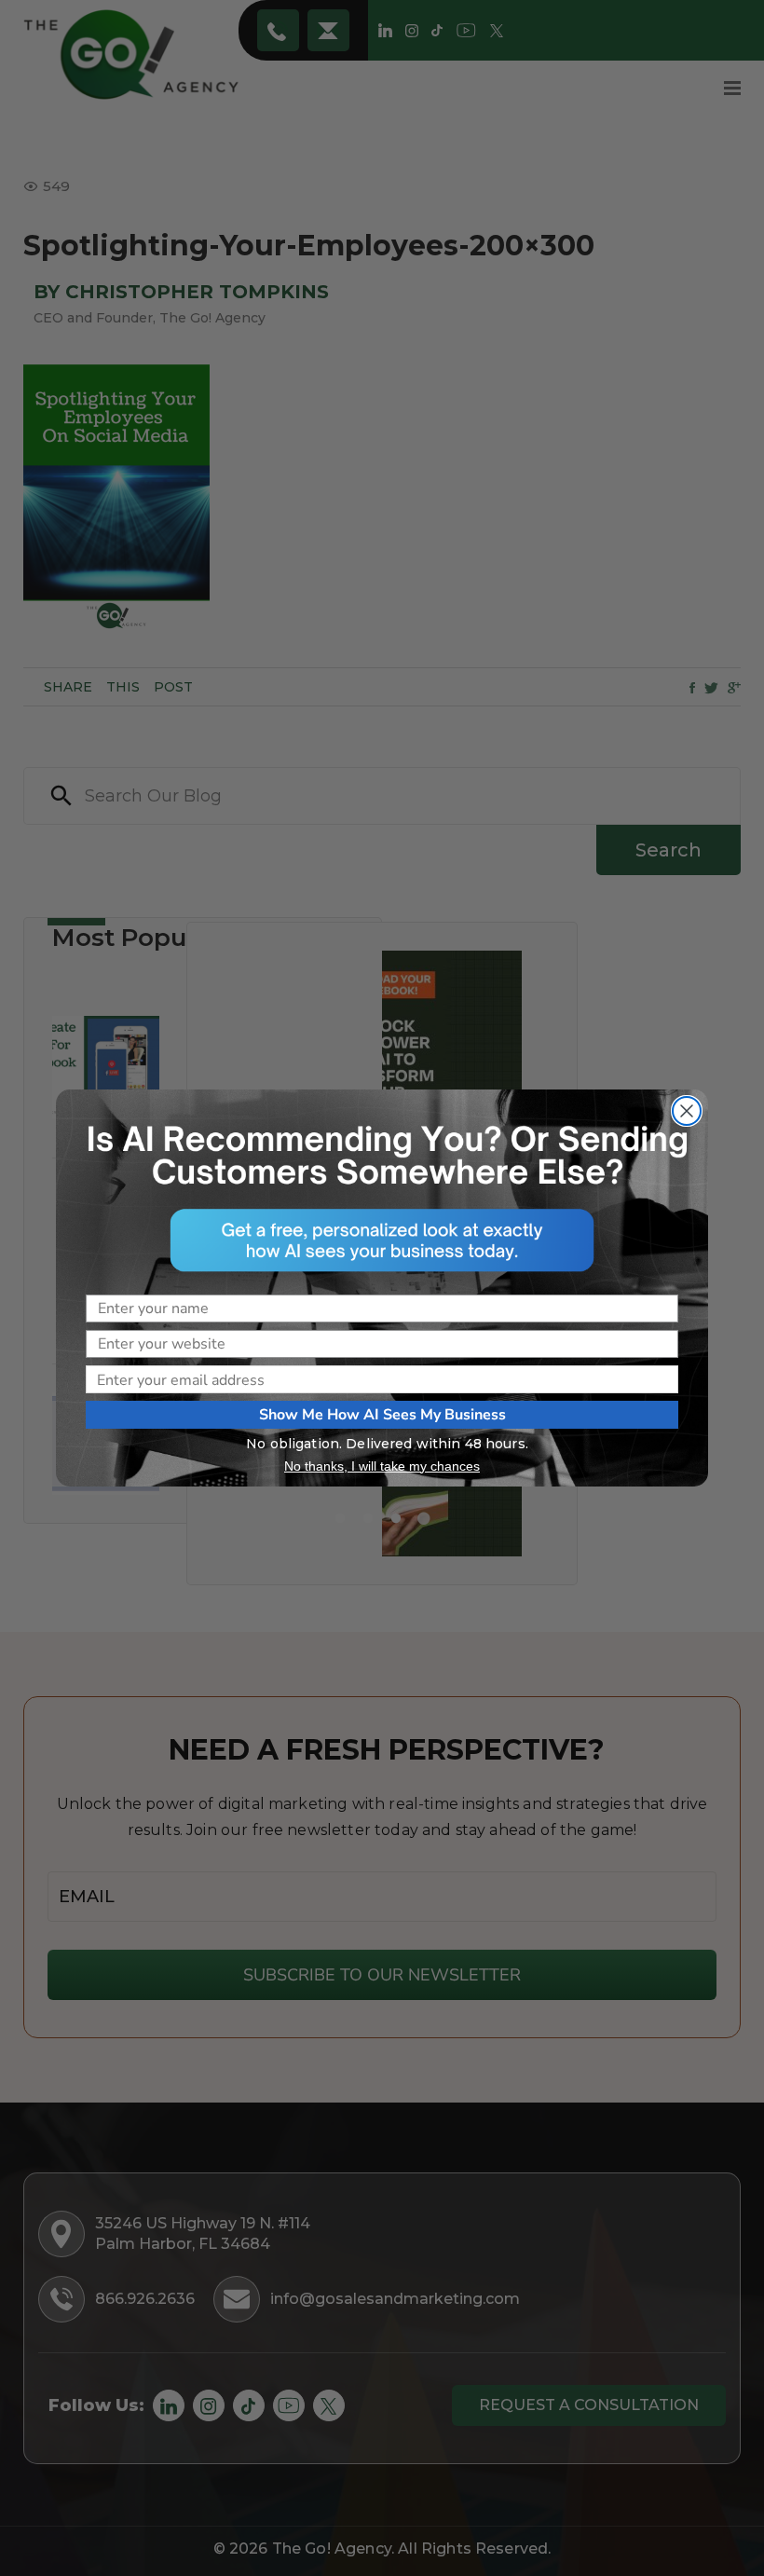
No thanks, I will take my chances (382, 1466)
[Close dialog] (687, 1111)
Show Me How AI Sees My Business (382, 1415)
